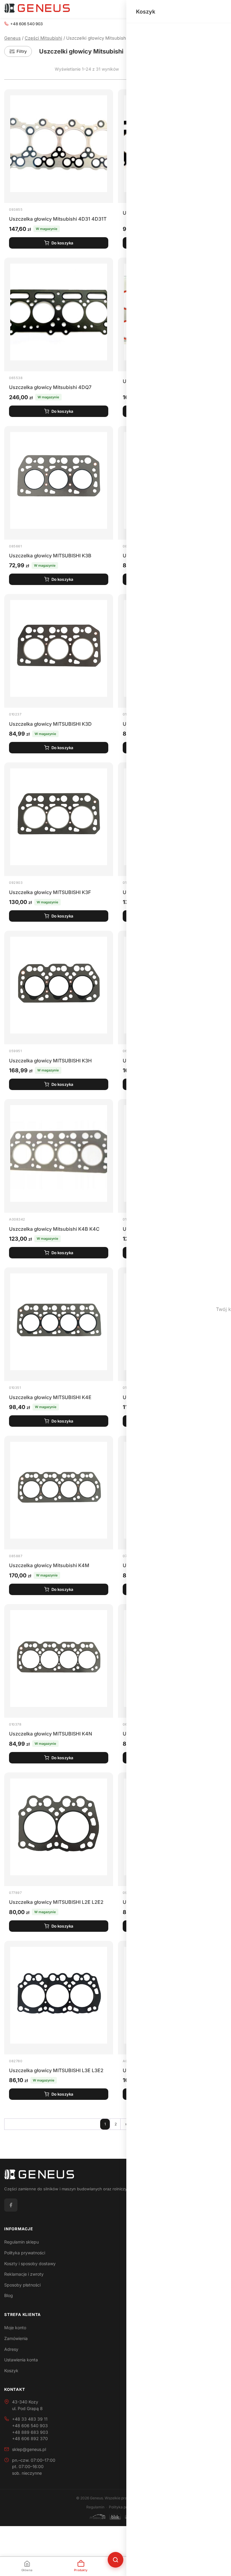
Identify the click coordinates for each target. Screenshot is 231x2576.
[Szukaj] (115, 2560)
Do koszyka (62, 243)
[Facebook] (11, 2205)
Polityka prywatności (25, 2253)
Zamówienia (16, 2338)
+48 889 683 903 (30, 2432)
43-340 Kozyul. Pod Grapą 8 (27, 2405)
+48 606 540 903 (26, 24)
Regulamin (95, 2507)
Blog (9, 2295)
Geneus (12, 38)
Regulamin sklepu (22, 2242)
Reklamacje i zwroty (24, 2274)
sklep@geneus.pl (29, 2449)
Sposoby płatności (22, 2285)
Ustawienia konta (21, 2360)
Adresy (11, 2349)
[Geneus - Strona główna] (37, 9)
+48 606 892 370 (30, 2438)
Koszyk (11, 2371)
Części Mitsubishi (43, 38)
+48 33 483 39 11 (30, 2419)
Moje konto (15, 2328)
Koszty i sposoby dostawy (30, 2264)
